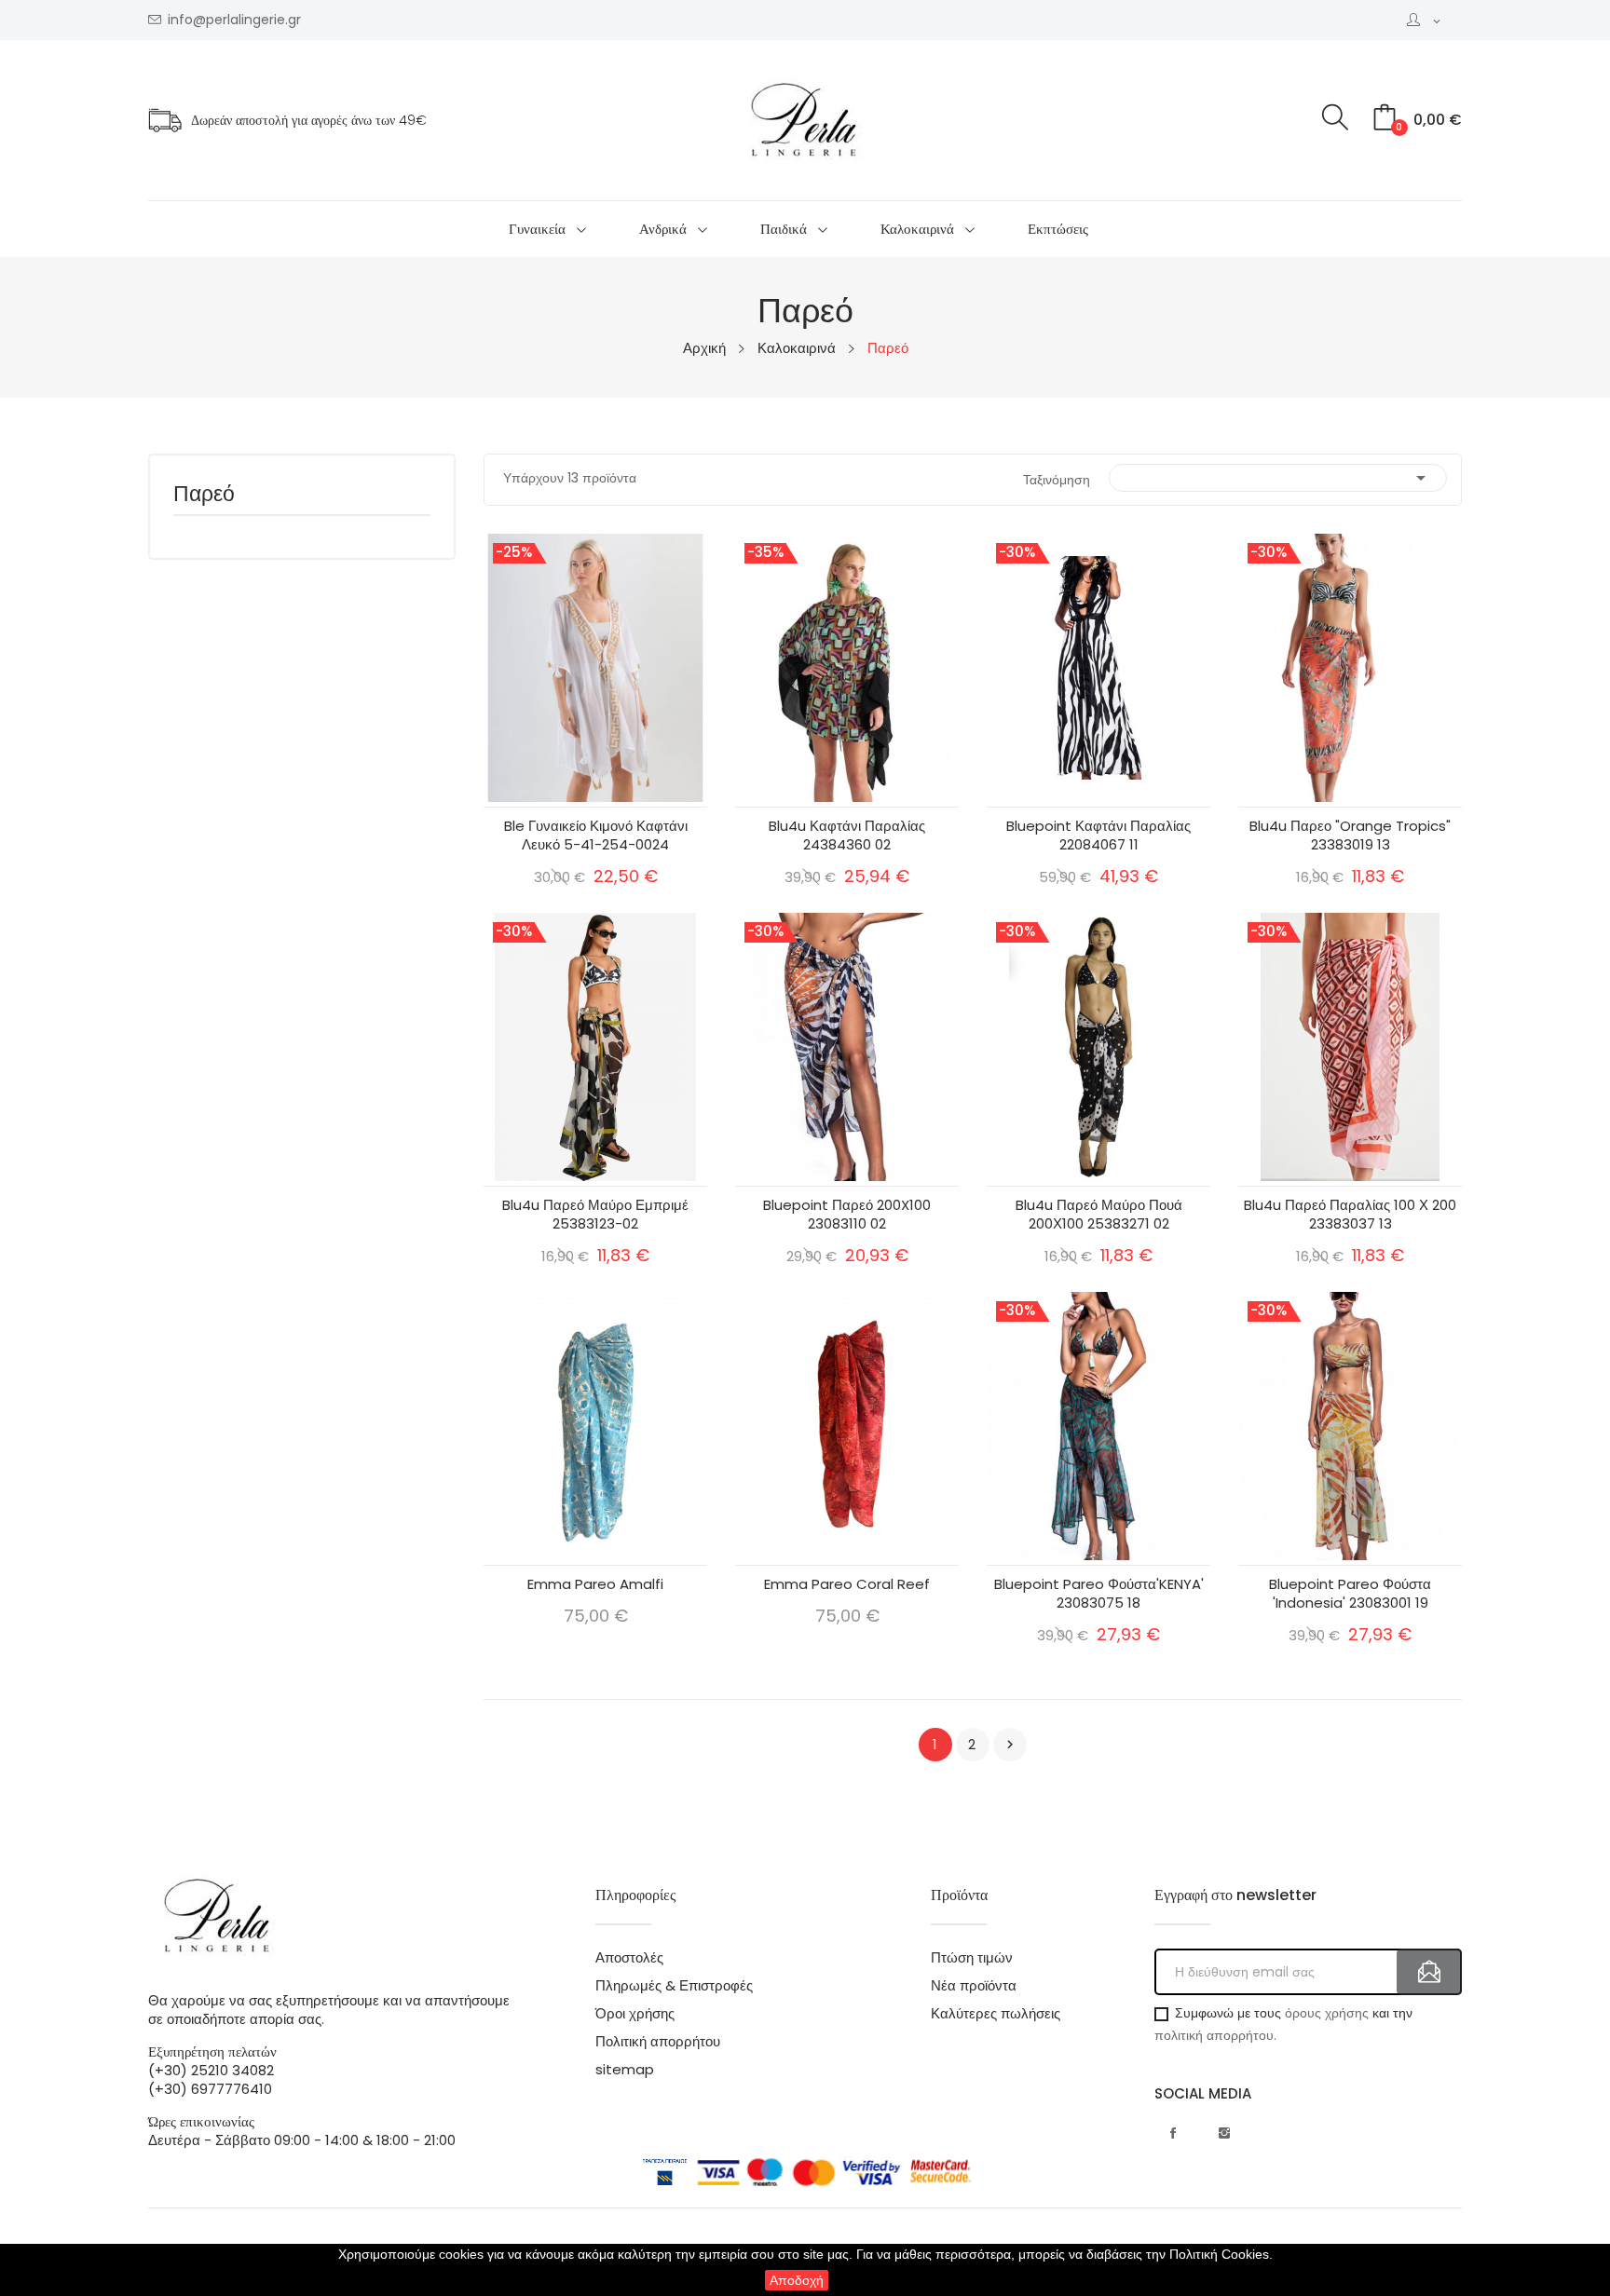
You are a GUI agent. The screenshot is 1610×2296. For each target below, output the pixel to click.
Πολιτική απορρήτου (658, 2042)
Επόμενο (1010, 1745)
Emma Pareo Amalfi (595, 1584)
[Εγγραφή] (1429, 1972)
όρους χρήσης (1327, 2013)
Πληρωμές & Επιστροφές (674, 1986)
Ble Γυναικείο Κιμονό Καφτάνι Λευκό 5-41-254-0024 (596, 836)
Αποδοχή (797, 2280)
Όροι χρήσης (635, 2014)
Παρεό (204, 496)
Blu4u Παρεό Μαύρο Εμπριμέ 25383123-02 (595, 1215)
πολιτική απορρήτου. (1215, 2035)
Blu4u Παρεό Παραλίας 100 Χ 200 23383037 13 (1350, 1215)
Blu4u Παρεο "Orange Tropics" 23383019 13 (1350, 836)
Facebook (1173, 2133)
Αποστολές (629, 1958)
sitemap (625, 2070)
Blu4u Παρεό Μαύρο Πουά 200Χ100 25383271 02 (1099, 1215)
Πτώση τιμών (972, 1958)
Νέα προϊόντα (974, 1986)
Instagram (1224, 2133)
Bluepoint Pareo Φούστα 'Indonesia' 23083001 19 (1350, 1594)
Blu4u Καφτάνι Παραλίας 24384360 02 (847, 836)
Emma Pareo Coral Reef (847, 1584)
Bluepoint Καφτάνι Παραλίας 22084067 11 (1098, 836)
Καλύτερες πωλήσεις (996, 2014)
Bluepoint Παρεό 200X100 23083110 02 (847, 1215)
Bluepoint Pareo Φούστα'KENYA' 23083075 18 (1099, 1594)
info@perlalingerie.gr (234, 20)
